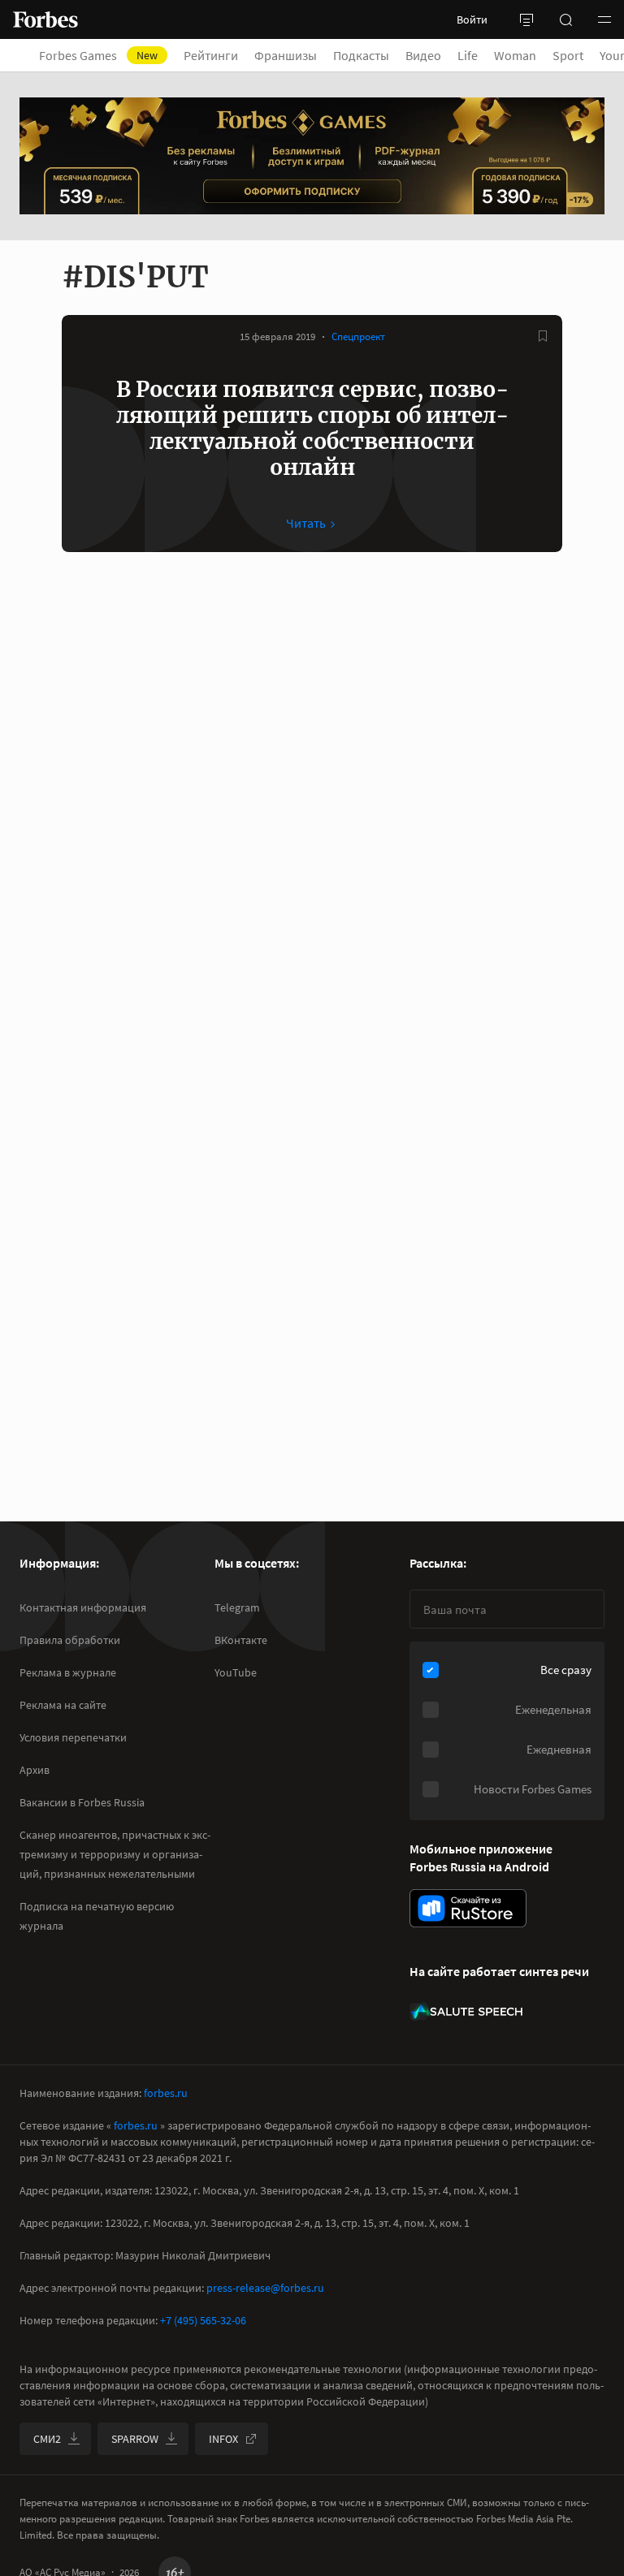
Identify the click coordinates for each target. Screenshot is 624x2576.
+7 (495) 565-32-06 (203, 2320)
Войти (472, 19)
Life (468, 55)
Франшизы (286, 55)
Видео (423, 55)
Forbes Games (98, 55)
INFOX (223, 2439)
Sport (568, 55)
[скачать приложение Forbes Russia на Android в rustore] (468, 1908)
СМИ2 (47, 2439)
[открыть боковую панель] (526, 19)
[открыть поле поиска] (565, 19)
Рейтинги (211, 55)
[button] (604, 19)
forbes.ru (166, 2093)
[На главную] (45, 19)
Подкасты (361, 55)
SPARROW (135, 2439)
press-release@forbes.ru (265, 2288)
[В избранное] (543, 336)
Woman (515, 55)
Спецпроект (358, 337)
